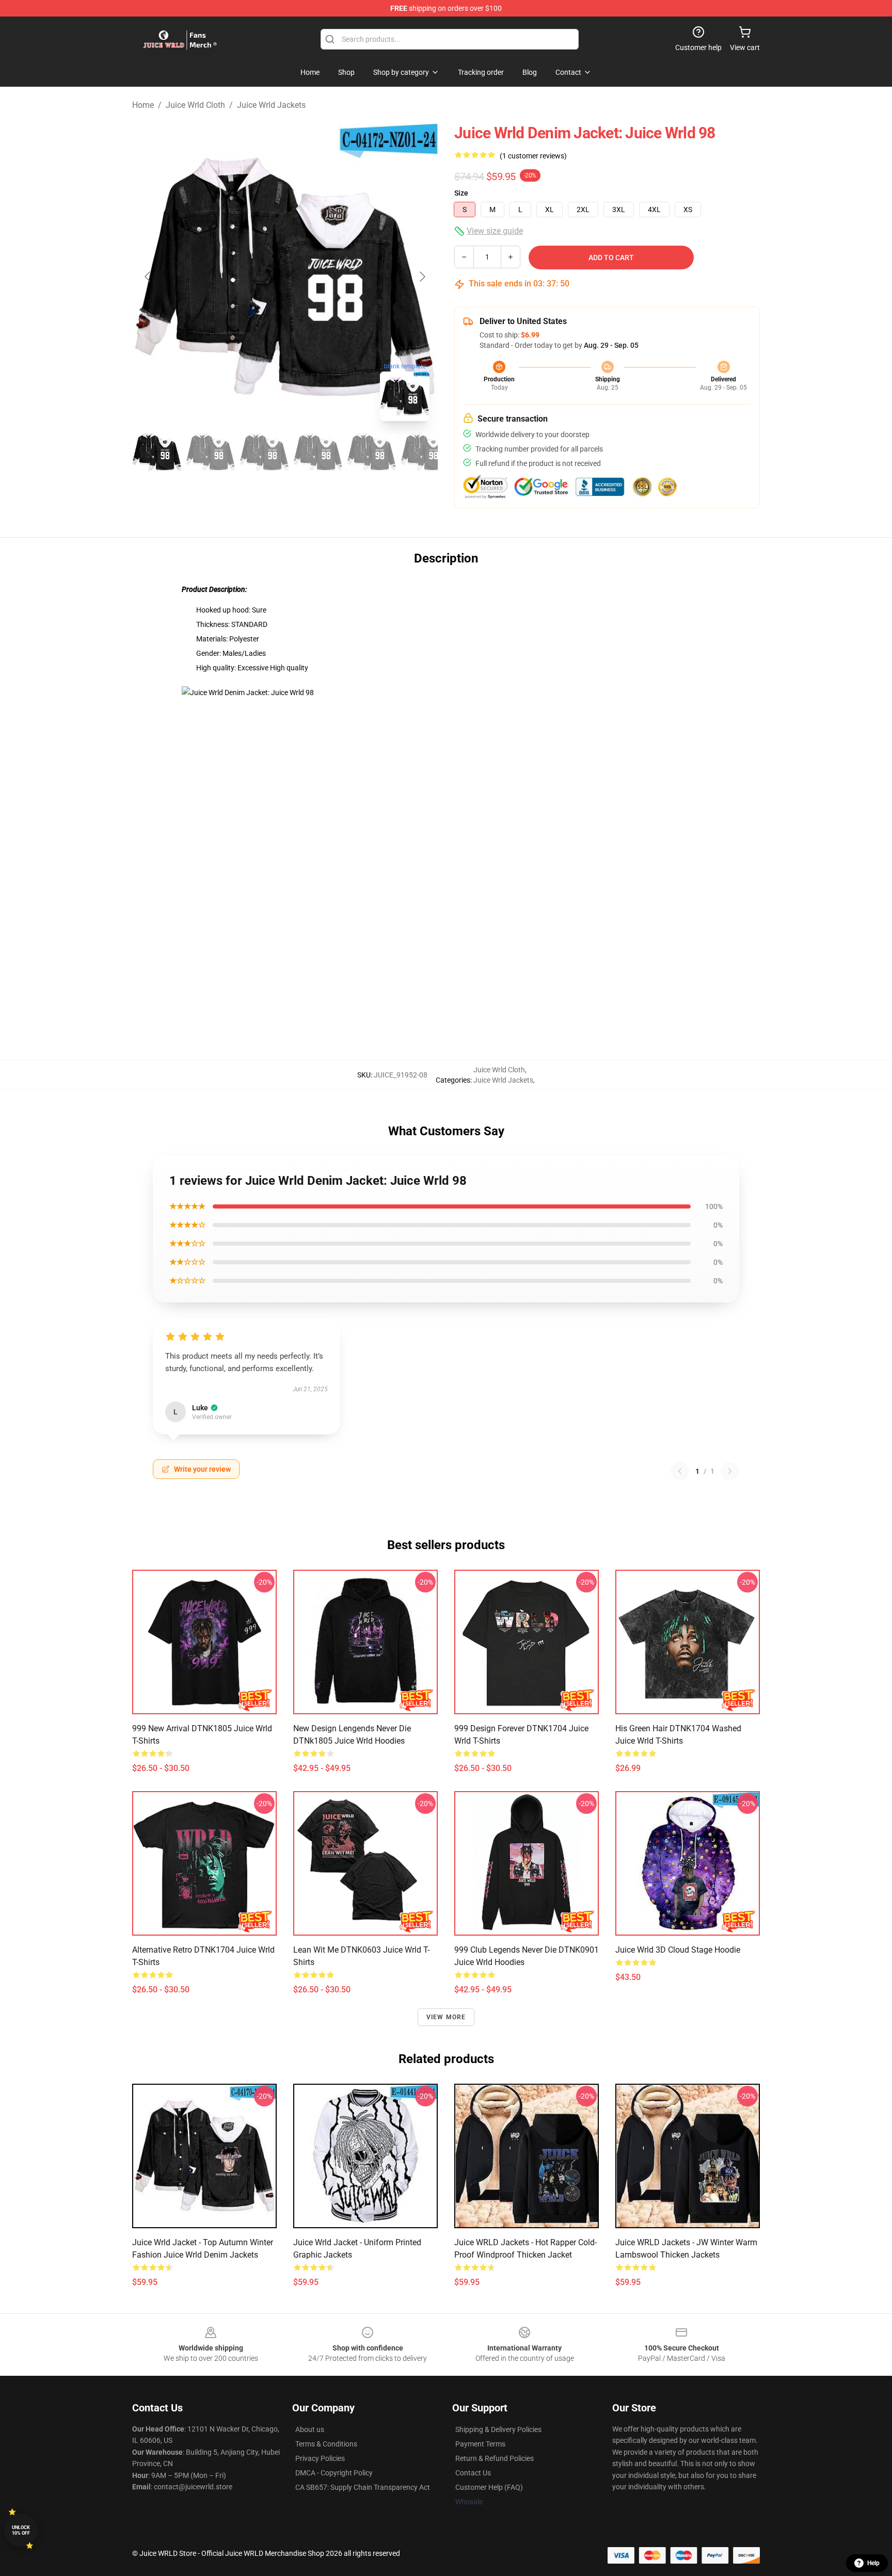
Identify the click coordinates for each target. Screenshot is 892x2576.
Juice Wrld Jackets (271, 105)
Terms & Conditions (326, 2444)
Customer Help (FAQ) (489, 2487)
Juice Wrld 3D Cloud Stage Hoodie (678, 1950)
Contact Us (473, 2473)
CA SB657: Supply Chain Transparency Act (363, 2487)
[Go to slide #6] (425, 452)
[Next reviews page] (730, 1471)
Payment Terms (480, 2444)
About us (310, 2429)
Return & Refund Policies (495, 2458)
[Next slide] (422, 277)
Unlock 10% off (21, 2530)
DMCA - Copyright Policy (334, 2473)
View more (446, 2017)
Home (143, 105)
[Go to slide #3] (264, 452)
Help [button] (873, 2563)
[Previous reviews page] (680, 1471)
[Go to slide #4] (318, 452)
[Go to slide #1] (157, 452)
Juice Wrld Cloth (195, 105)
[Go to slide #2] (211, 452)
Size (461, 193)
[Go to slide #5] (372, 452)
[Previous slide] (148, 277)
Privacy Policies (320, 2458)
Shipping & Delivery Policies (498, 2429)
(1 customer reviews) (533, 156)
